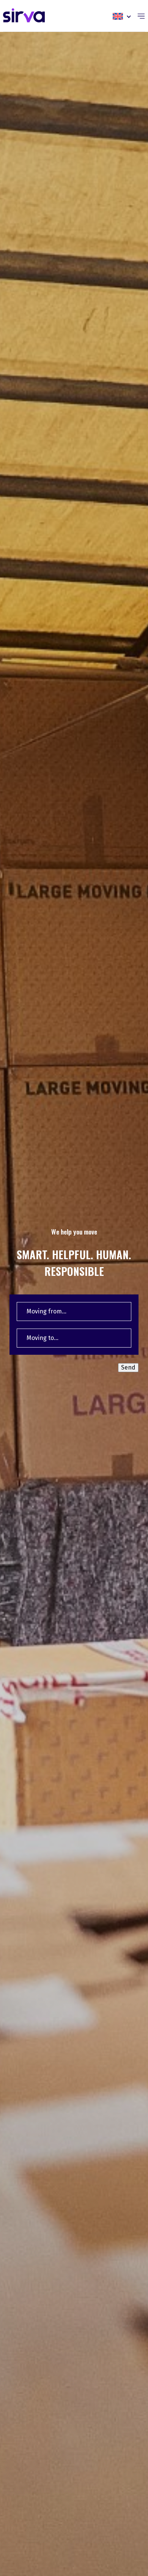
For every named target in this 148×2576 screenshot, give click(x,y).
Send (128, 1367)
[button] (122, 16)
